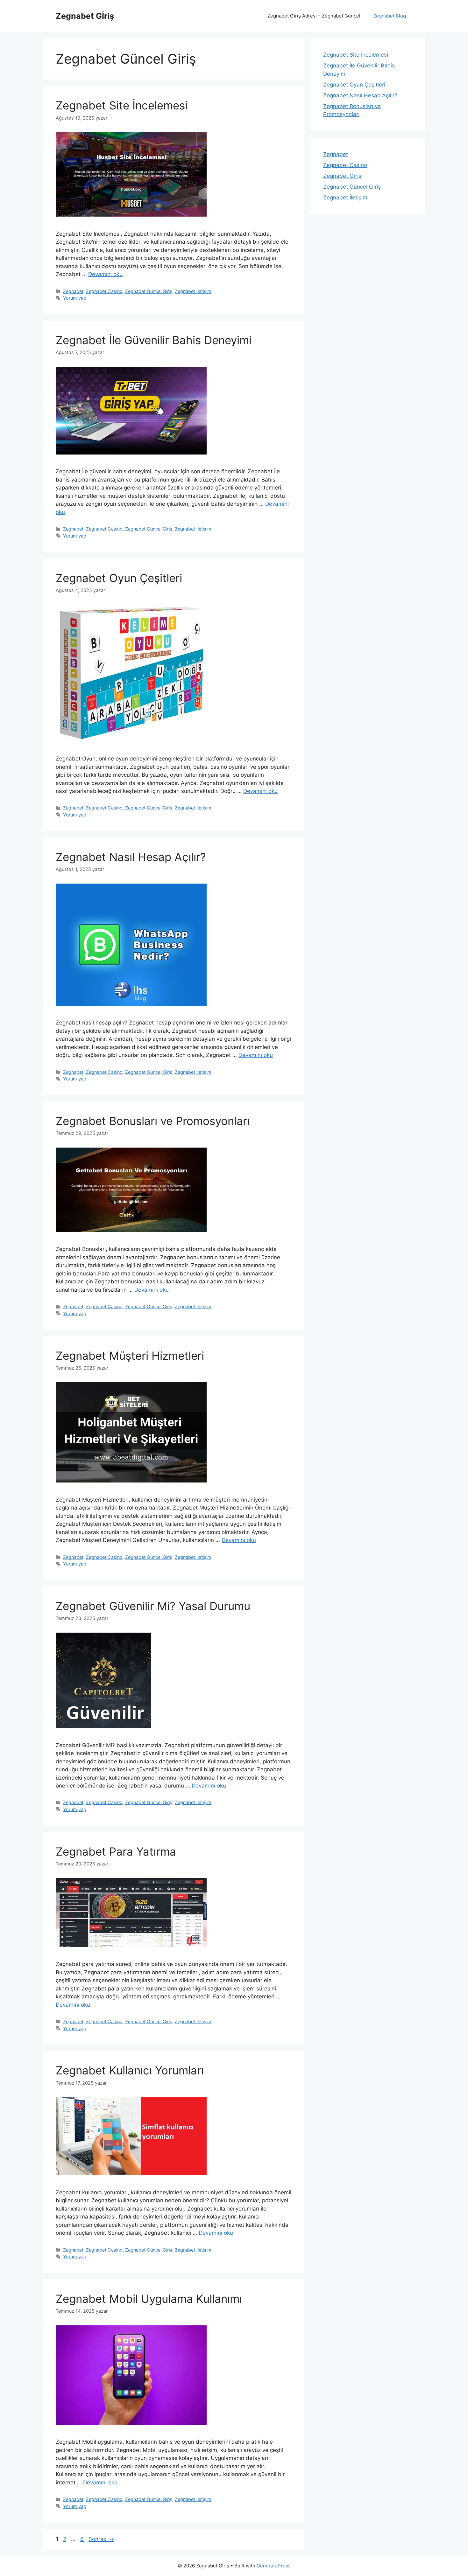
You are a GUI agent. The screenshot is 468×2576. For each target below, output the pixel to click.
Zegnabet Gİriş (85, 16)
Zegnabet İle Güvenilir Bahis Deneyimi (154, 340)
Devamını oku (105, 274)
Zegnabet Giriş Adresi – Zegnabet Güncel (314, 16)
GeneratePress (274, 2566)
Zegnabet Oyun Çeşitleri (119, 578)
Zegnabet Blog (390, 16)
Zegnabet (73, 291)
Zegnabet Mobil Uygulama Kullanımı (149, 2299)
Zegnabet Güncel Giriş (149, 291)
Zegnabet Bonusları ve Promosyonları (153, 1121)
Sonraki (101, 2539)
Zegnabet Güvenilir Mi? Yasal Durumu (153, 1606)
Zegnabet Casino (104, 291)
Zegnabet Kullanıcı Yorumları (130, 2070)
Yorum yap (75, 298)
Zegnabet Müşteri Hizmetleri (130, 1356)
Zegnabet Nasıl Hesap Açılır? (131, 857)
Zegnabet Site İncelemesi (122, 105)
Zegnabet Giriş (342, 176)
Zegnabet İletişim (193, 291)
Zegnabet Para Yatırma (116, 1851)
